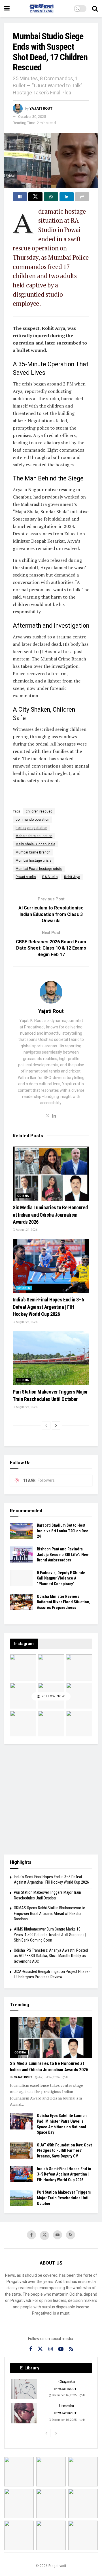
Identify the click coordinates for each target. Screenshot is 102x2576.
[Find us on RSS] (71, 2235)
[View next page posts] (56, 1425)
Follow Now (53, 1696)
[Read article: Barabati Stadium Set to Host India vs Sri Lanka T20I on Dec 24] (21, 1531)
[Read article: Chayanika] (24, 2389)
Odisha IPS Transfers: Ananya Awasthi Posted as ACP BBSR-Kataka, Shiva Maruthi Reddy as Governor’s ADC (51, 1956)
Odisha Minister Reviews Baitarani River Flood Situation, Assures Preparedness (64, 1602)
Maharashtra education (34, 836)
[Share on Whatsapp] (51, 197)
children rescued (39, 811)
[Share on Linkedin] (67, 197)
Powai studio (26, 877)
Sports (24, 1288)
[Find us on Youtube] (58, 2235)
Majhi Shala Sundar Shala (35, 844)
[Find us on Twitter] (44, 2235)
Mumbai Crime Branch (33, 852)
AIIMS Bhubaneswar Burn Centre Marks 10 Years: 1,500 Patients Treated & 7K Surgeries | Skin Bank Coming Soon (50, 1935)
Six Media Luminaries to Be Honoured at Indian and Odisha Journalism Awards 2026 (50, 1215)
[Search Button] (95, 8)
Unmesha (67, 2406)
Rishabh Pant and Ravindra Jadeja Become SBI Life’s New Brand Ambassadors (63, 1555)
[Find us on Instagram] (51, 2349)
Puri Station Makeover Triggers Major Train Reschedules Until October (64, 2198)
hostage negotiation (31, 828)
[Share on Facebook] (20, 197)
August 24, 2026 (26, 1230)
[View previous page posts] (46, 1425)
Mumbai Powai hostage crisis (39, 869)
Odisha (23, 1196)
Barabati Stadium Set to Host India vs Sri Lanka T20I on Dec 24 (62, 1531)
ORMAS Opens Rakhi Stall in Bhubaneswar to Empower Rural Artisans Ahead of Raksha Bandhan (50, 1913)
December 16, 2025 (64, 2395)
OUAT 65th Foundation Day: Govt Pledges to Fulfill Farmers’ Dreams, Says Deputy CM (64, 2151)
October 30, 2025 (32, 117)
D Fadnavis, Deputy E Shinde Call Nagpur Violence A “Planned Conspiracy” (61, 1578)
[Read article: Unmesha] (24, 2413)
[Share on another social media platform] (82, 197)
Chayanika (66, 2382)
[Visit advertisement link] (51, 1799)
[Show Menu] (7, 8)
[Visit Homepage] (42, 8)
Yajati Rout (41, 108)
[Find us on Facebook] (31, 2235)
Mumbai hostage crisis (34, 861)
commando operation (32, 820)
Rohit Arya (72, 877)
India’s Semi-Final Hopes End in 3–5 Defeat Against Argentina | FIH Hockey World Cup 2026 (48, 1307)
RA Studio (50, 877)
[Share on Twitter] (35, 197)
